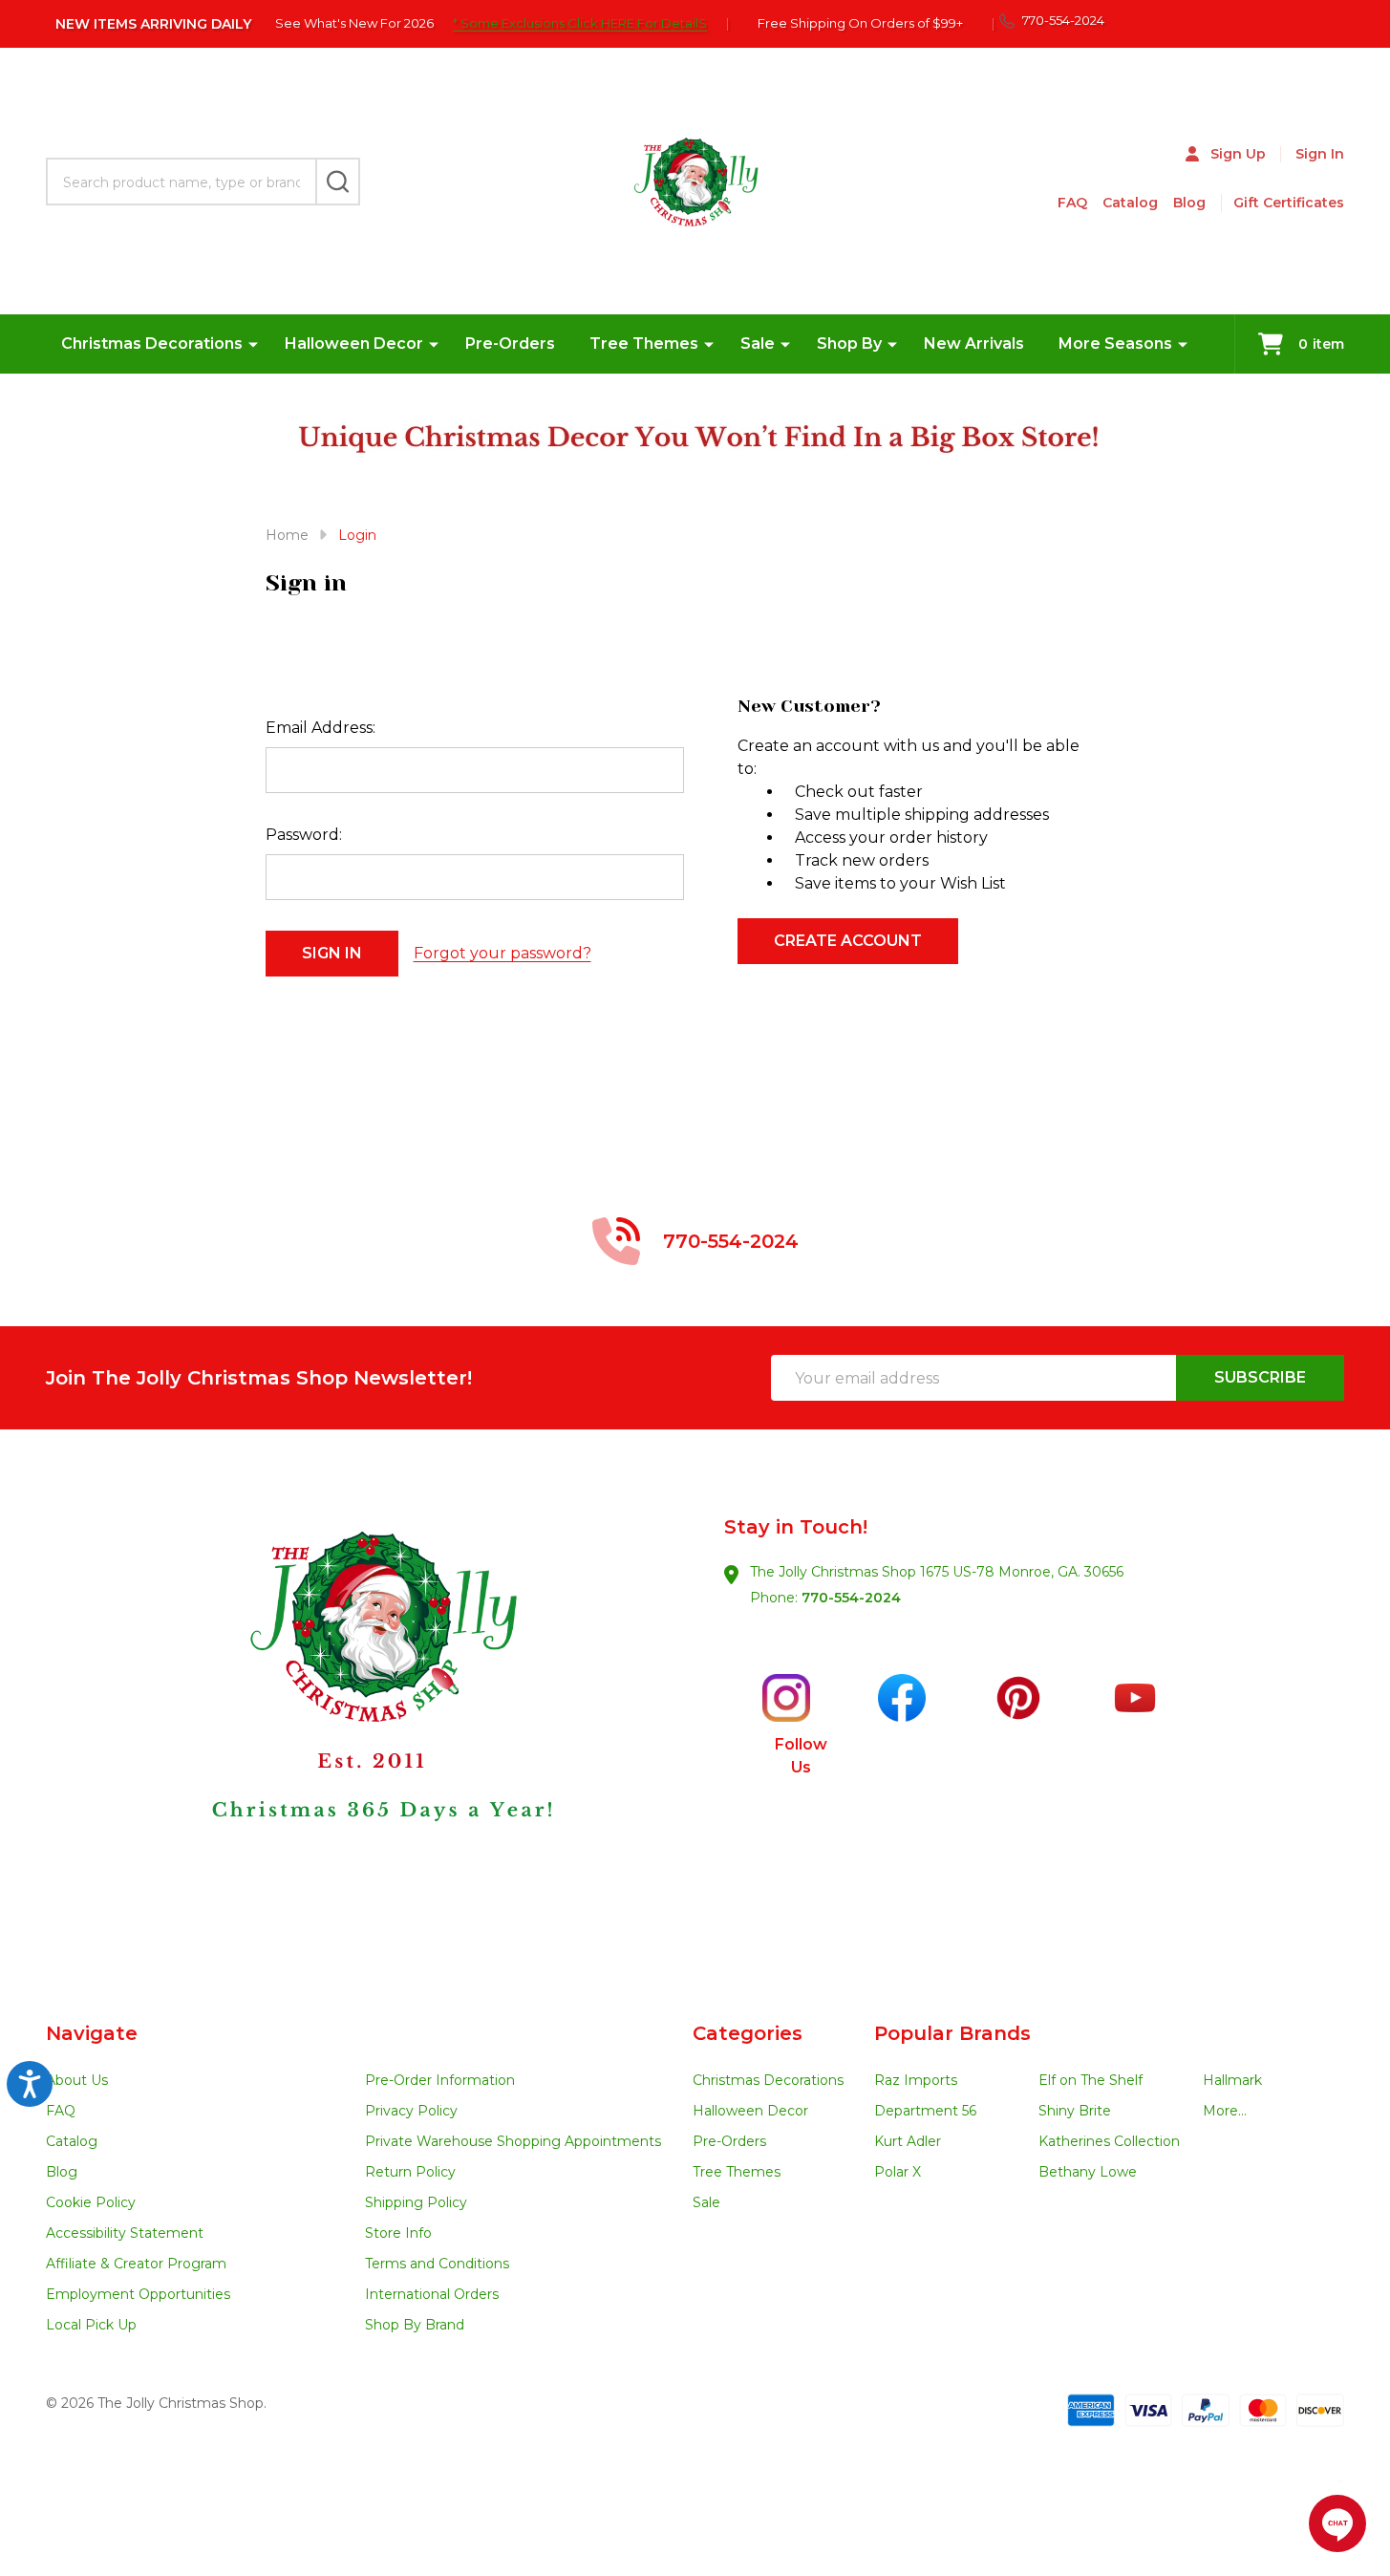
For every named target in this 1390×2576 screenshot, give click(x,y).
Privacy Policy (411, 2111)
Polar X (898, 2172)
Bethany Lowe (1088, 2172)
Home (287, 535)
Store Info (398, 2233)
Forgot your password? (503, 953)
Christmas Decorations (152, 343)
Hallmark (1232, 2080)
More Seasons (1115, 343)
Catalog (1130, 203)
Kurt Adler (908, 2141)
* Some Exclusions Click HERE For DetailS (580, 23)
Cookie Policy (91, 2202)
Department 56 (925, 2111)
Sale (758, 343)
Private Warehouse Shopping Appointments (513, 2141)
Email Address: (321, 728)
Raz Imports (916, 2080)
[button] (371, 1726)
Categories (748, 2033)
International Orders (432, 2294)
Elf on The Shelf (1091, 2080)
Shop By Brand (415, 2325)
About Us (77, 2080)
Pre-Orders (510, 343)
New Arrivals (974, 343)
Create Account (848, 941)
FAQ (1072, 203)
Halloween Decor (354, 343)
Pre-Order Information (440, 2080)
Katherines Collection (1109, 2141)
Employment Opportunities (138, 2294)
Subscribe (1260, 1377)
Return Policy (410, 2172)
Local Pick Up (91, 2325)
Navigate (92, 2033)
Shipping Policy (416, 2202)
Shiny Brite (1075, 2111)
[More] (253, 344)
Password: (304, 835)
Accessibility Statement (125, 2233)
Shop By (849, 343)
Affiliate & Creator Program (136, 2264)
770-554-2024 (851, 1598)
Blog (1189, 203)
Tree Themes (644, 343)
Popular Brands (952, 2033)
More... (1225, 2111)
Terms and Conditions (437, 2264)
